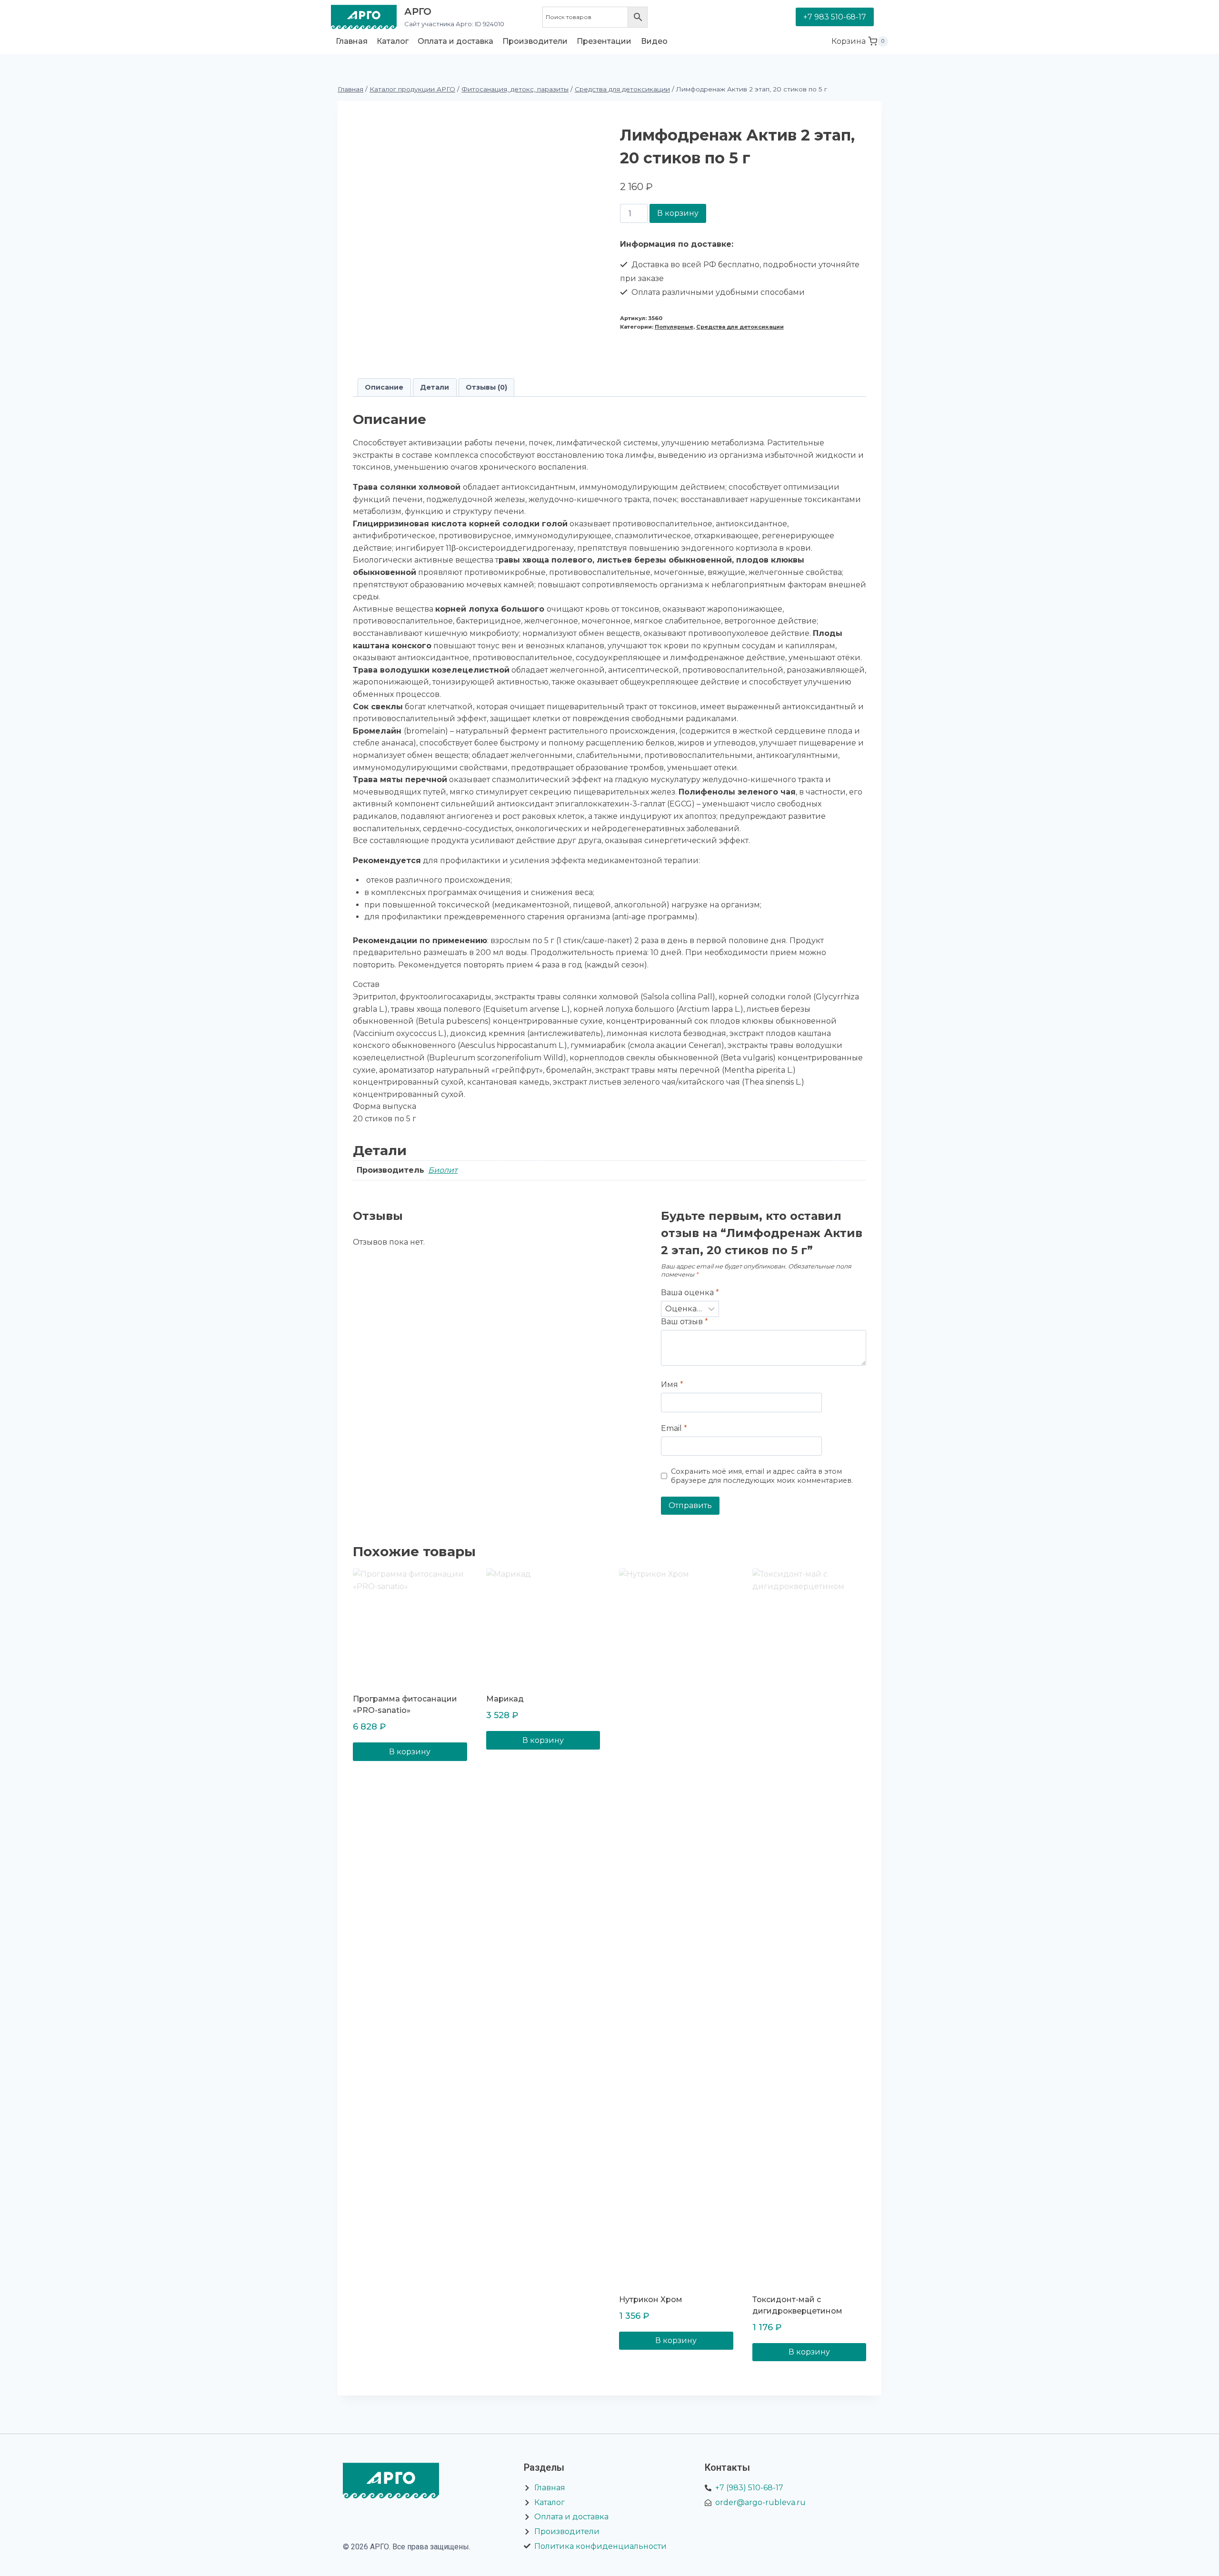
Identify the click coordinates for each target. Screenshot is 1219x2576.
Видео (654, 41)
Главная (352, 41)
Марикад (505, 1699)
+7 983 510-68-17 (835, 17)
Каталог (393, 41)
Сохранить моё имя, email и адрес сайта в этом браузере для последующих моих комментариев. (762, 1476)
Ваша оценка (690, 1293)
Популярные (674, 327)
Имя (672, 1384)
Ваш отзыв (684, 1322)
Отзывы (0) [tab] (486, 387)
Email (674, 1428)
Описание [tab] (384, 387)
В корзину (678, 213)
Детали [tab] (435, 387)
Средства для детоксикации (740, 327)
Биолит (443, 1170)
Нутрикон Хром (651, 2299)
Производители (535, 41)
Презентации (604, 41)
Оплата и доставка (455, 41)
